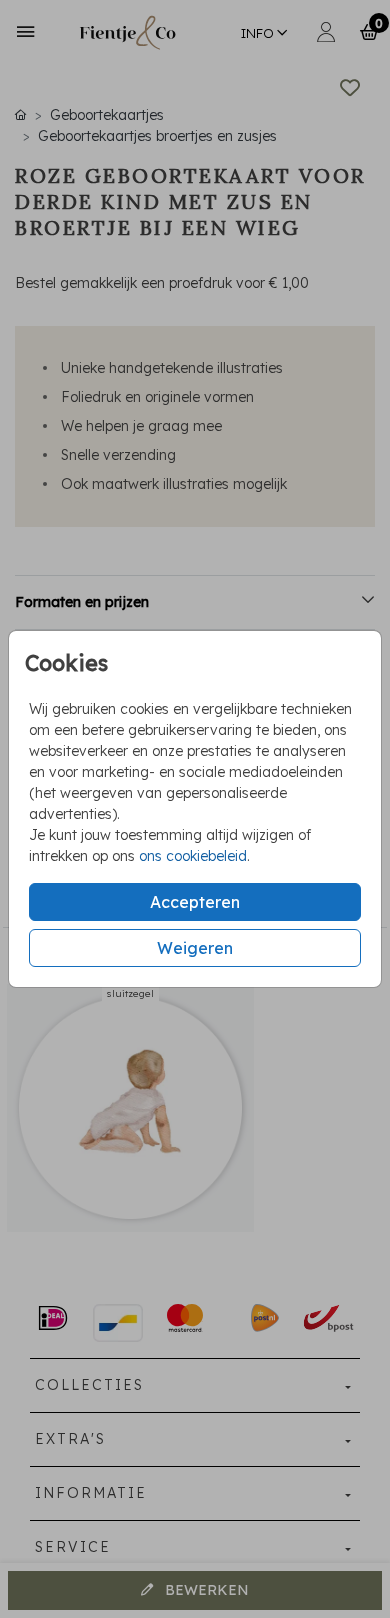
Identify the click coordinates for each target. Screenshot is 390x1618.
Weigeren (195, 948)
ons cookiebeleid (193, 856)
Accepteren (195, 902)
